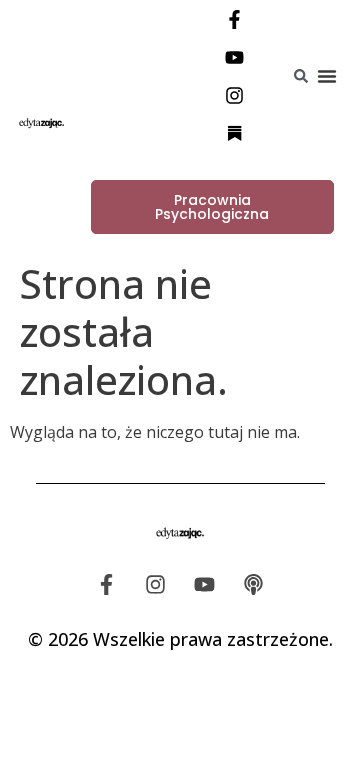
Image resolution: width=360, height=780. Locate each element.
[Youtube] (235, 57)
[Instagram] (235, 95)
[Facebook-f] (235, 19)
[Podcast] (254, 585)
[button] (327, 76)
